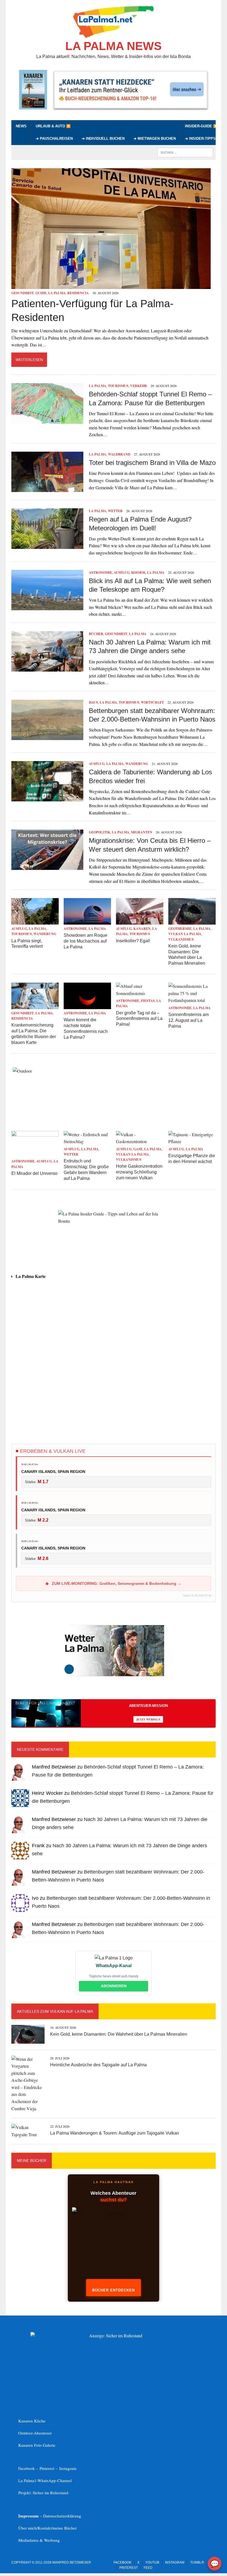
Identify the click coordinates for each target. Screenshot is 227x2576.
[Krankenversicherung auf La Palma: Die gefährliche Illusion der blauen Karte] (35, 1005)
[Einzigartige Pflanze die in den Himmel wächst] (192, 1141)
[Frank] (20, 1856)
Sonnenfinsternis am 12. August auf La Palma (189, 1020)
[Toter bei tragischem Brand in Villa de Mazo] (47, 489)
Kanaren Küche (32, 2421)
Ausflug (122, 573)
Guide (41, 293)
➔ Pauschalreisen (54, 139)
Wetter (115, 511)
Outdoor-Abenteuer (35, 2433)
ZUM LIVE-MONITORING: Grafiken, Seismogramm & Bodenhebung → (116, 1583)
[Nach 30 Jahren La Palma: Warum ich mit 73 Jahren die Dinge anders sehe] (47, 668)
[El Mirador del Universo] (35, 1154)
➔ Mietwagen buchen (155, 139)
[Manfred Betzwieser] (20, 1777)
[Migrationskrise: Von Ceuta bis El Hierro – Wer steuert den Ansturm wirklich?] (47, 866)
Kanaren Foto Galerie (37, 2445)
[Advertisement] (114, 1390)
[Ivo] (20, 1908)
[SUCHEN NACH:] (185, 152)
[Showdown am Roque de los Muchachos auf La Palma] (87, 921)
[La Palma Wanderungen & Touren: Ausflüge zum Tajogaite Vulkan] (28, 2134)
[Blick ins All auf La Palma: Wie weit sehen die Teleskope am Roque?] (47, 606)
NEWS (21, 126)
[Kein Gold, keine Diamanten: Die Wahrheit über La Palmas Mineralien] (192, 921)
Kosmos (138, 573)
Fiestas (148, 1001)
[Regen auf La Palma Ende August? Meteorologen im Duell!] (47, 545)
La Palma (57, 293)
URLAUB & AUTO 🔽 (53, 126)
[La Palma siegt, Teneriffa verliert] (35, 921)
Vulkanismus (181, 939)
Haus (93, 702)
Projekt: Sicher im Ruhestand (43, 2493)
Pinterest (48, 2468)
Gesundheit (23, 293)
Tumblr (197, 2562)
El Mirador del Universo (34, 1173)
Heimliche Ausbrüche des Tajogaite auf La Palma (98, 2065)
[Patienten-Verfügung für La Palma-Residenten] (111, 285)
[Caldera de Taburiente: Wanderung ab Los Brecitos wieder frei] (47, 798)
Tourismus (118, 386)
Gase (138, 1149)
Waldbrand (119, 454)
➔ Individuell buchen (103, 139)
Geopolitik (100, 832)
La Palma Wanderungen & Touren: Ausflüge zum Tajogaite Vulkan (115, 2133)
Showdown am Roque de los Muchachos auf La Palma (86, 941)
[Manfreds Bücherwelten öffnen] (114, 2246)
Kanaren (142, 929)
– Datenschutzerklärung (50, 2516)
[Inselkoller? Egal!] (140, 921)
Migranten (142, 832)
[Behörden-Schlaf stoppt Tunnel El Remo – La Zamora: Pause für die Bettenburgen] (47, 420)
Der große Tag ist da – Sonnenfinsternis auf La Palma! (139, 1019)
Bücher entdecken (114, 2290)
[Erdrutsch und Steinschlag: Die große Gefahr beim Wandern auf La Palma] (87, 1141)
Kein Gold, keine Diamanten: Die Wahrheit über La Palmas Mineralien (119, 2034)
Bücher (96, 634)
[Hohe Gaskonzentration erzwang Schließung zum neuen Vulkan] (140, 1141)
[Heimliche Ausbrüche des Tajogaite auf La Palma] (28, 2108)
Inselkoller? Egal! (133, 941)
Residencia (78, 293)
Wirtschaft (152, 702)
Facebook (122, 2562)
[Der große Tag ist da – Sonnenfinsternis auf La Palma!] (140, 993)
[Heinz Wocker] (20, 1803)
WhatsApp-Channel (55, 2480)
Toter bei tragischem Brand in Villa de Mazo (152, 463)
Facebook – (29, 2468)
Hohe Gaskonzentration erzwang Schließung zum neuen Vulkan (139, 1172)
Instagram (68, 2468)
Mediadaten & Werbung (39, 2540)
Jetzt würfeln (148, 1719)
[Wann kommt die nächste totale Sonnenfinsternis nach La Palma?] (87, 1005)
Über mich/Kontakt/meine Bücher (47, 2528)
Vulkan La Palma (185, 934)
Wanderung (137, 764)
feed (148, 2568)
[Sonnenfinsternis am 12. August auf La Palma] (192, 1000)
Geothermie (180, 929)
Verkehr (139, 386)
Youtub (152, 2562)
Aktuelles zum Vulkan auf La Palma (55, 2011)
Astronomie (100, 573)
